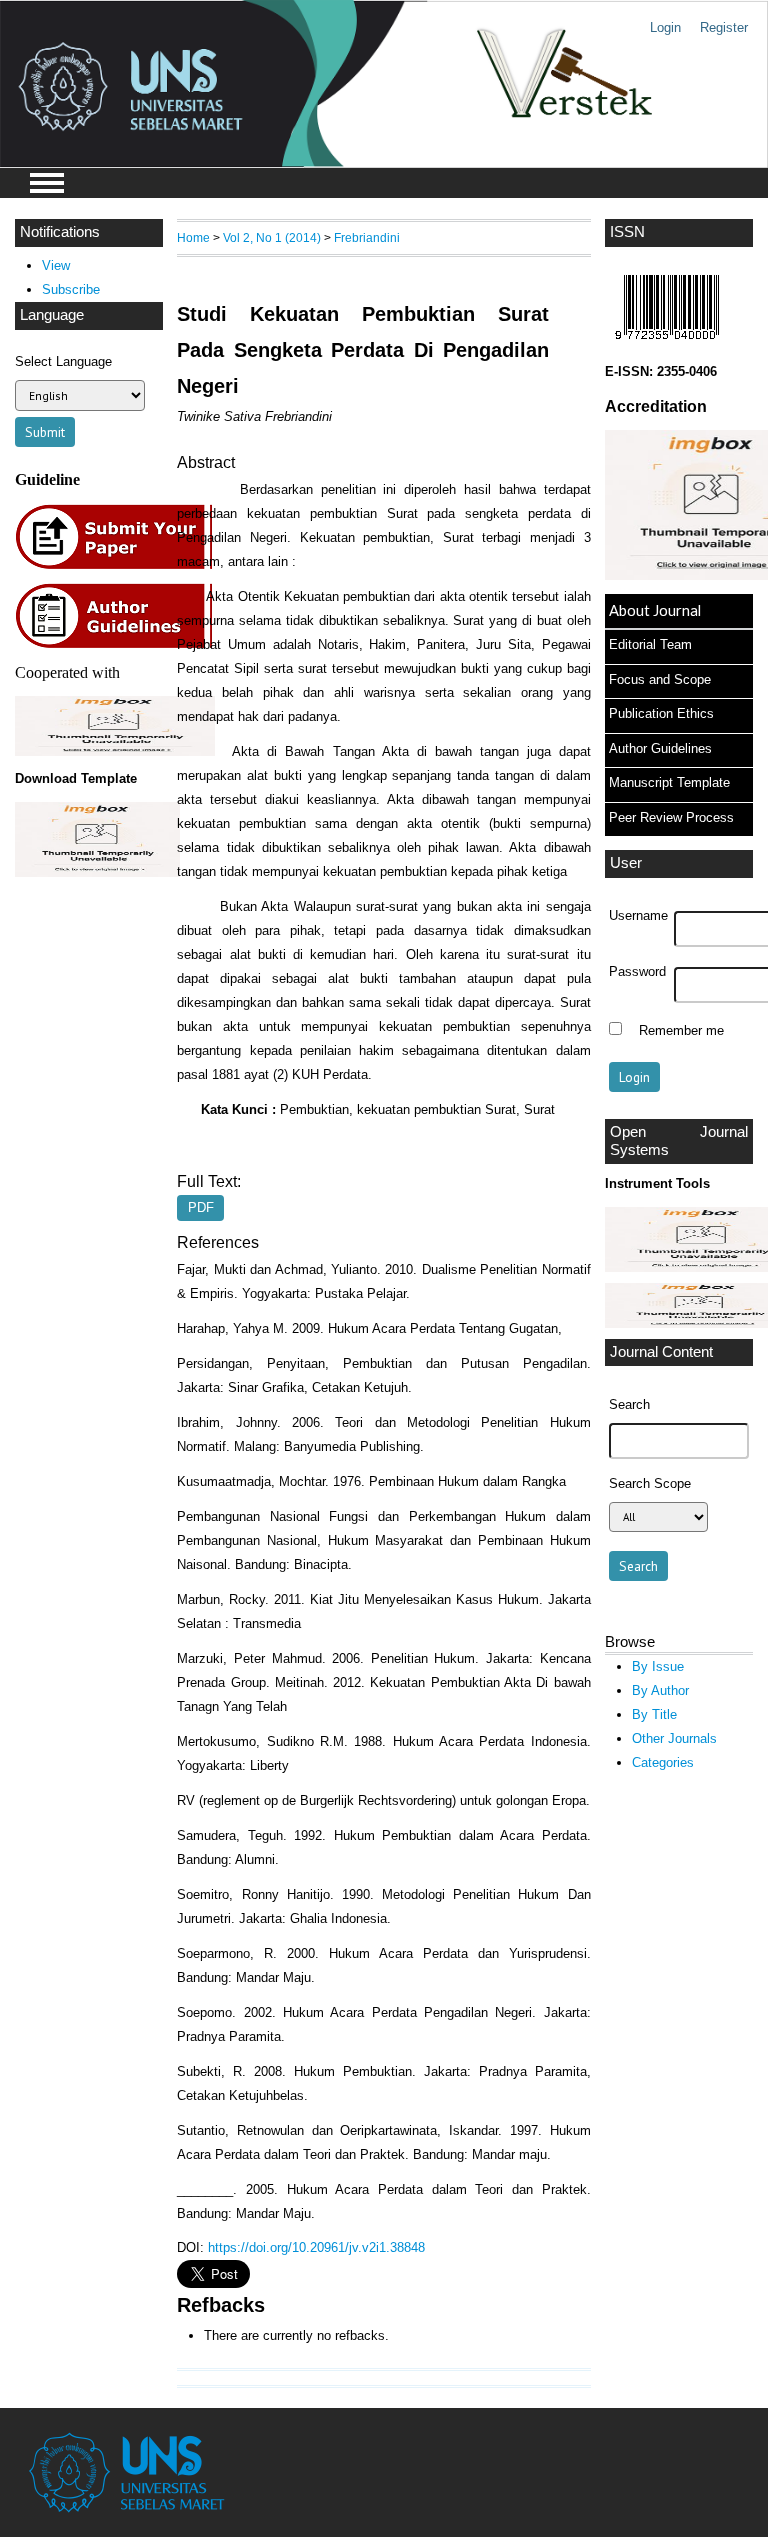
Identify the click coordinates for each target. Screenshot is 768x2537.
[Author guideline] (119, 645)
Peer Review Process (671, 817)
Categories (663, 1762)
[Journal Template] (89, 839)
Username (638, 916)
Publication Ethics (661, 713)
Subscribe (71, 289)
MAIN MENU (47, 183)
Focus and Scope (660, 679)
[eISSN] (667, 344)
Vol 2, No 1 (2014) (272, 237)
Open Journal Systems (679, 1141)
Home (193, 237)
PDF (201, 1208)
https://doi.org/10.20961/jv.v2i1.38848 (316, 2247)
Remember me (681, 1031)
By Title (654, 1714)
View (56, 265)
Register (724, 27)
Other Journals (674, 1738)
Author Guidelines (660, 748)
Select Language (63, 361)
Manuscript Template (669, 782)
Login (665, 27)
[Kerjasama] (115, 751)
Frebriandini (367, 237)
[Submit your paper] (119, 566)
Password (637, 972)
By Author (660, 1690)
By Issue (658, 1666)
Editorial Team (650, 644)
